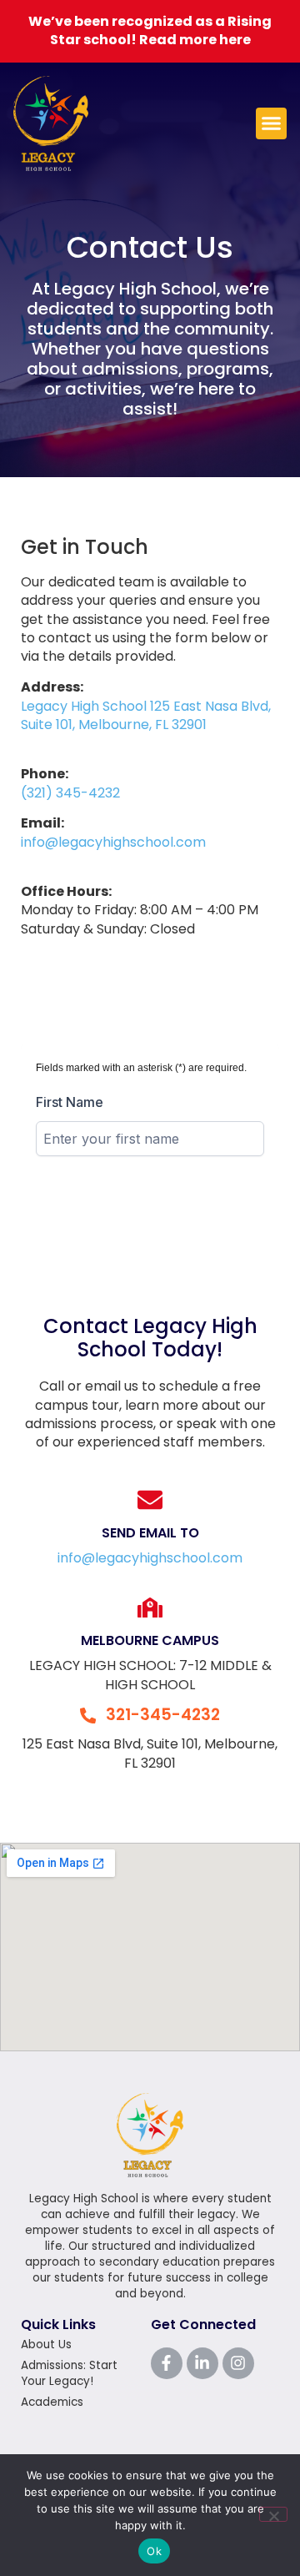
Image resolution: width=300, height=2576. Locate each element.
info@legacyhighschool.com (113, 842)
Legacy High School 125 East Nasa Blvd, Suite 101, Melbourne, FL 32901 (146, 715)
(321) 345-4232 (70, 793)
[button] (272, 123)
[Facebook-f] (167, 2363)
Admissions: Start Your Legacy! (69, 2373)
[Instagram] (238, 2363)
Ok (154, 2551)
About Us (46, 2345)
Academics (52, 2402)
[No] (273, 2514)
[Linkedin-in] (202, 2363)
